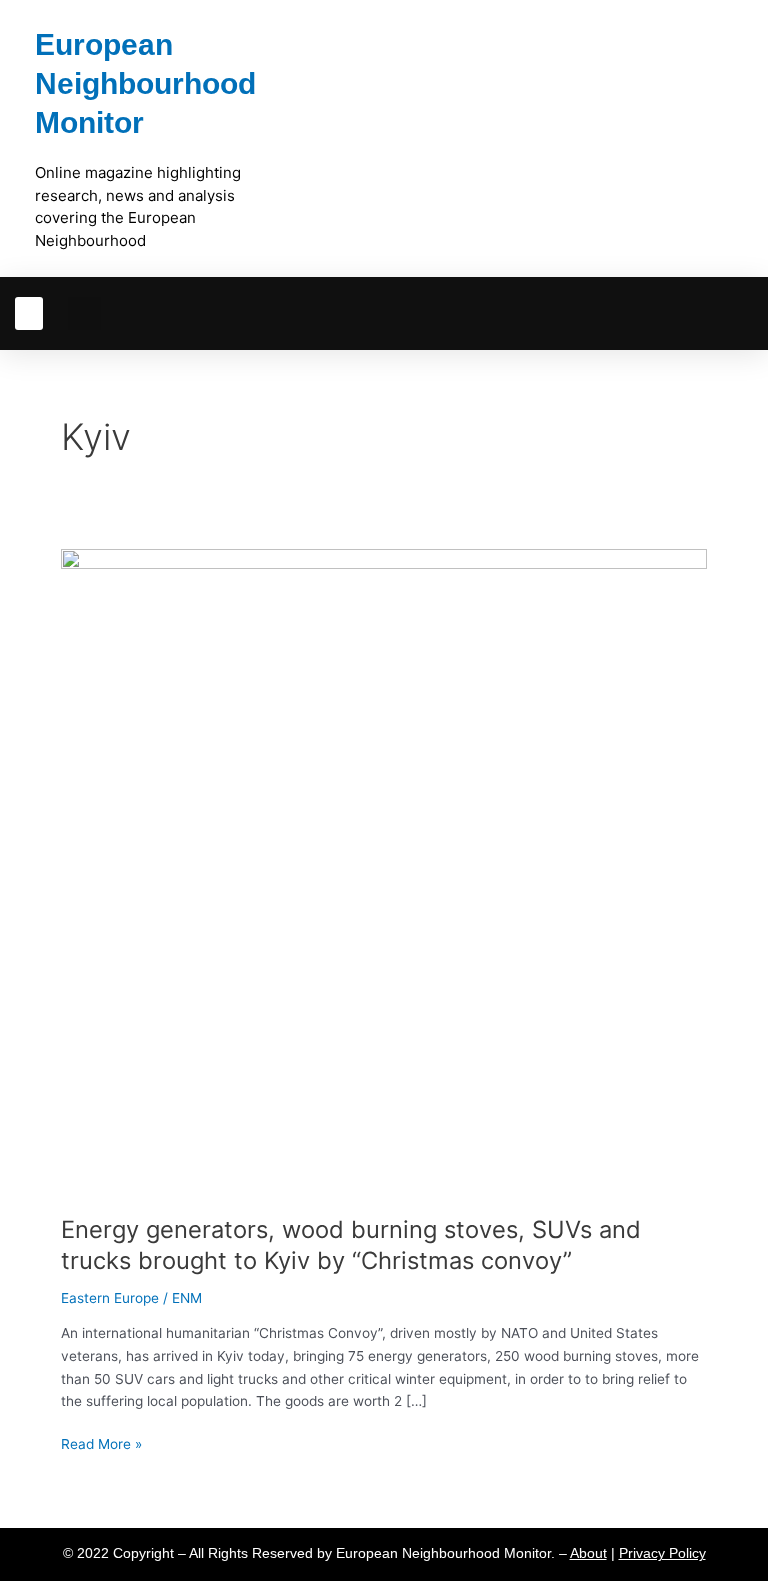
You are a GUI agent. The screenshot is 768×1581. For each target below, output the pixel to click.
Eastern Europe (110, 1298)
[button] (29, 313)
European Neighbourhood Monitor (145, 83)
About (588, 1553)
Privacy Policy (662, 1553)
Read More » (101, 1442)
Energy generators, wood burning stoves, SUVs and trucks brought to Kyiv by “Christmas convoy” (351, 1245)
